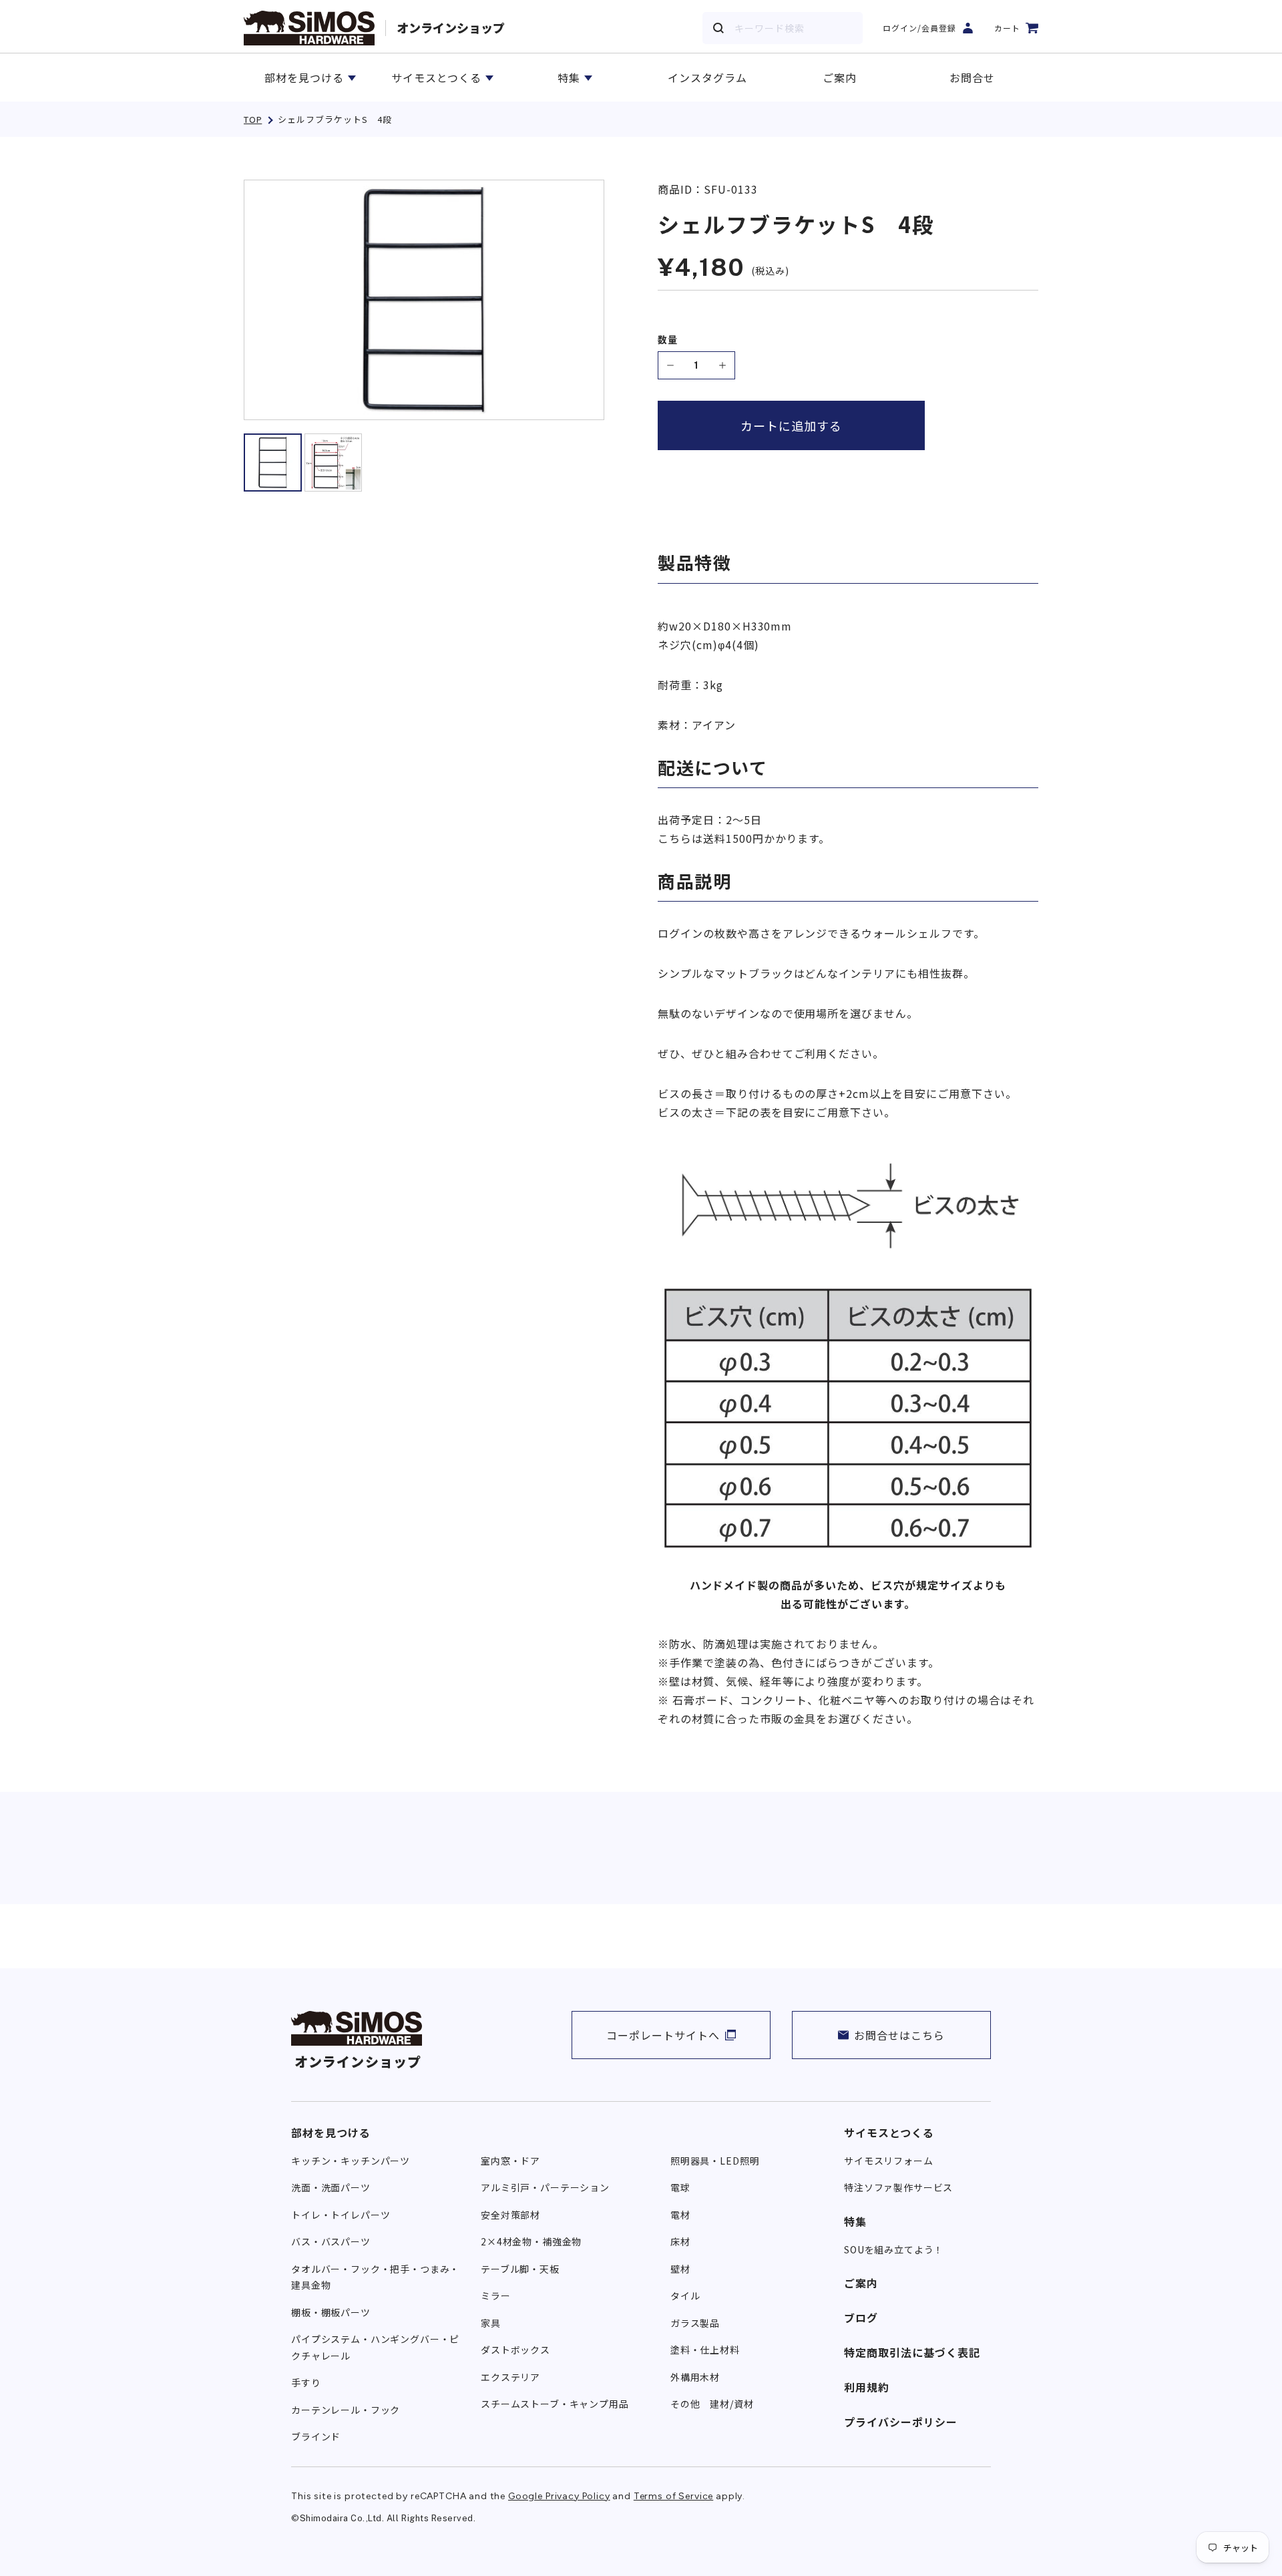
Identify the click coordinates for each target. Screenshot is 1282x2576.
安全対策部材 (510, 2215)
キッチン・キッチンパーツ (351, 2161)
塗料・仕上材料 (705, 2350)
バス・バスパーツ (331, 2241)
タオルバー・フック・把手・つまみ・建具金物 (375, 2277)
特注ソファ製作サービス (898, 2187)
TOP (253, 119)
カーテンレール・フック (346, 2410)
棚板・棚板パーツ (331, 2312)
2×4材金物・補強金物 (531, 2241)
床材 (680, 2241)
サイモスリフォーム (889, 2161)
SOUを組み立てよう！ (894, 2249)
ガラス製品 (695, 2323)
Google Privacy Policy (559, 2496)
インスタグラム (707, 77)
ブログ (861, 2318)
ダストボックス (515, 2350)
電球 (680, 2187)
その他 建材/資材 (712, 2404)
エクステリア (510, 2377)
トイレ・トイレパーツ (341, 2215)
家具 (491, 2323)
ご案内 (840, 77)
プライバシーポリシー (901, 2422)
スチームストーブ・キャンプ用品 (555, 2404)
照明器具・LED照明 (715, 2161)
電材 (680, 2215)
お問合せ (972, 77)
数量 (668, 340)
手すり (306, 2382)
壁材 (680, 2269)
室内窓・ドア (510, 2161)
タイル (685, 2295)
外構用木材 (695, 2377)
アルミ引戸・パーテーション (545, 2187)
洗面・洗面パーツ (331, 2187)
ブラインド (316, 2436)
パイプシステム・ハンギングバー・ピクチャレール (375, 2347)
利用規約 (867, 2387)
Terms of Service (673, 2496)
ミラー (496, 2295)
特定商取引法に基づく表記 (912, 2352)
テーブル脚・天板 (520, 2269)
